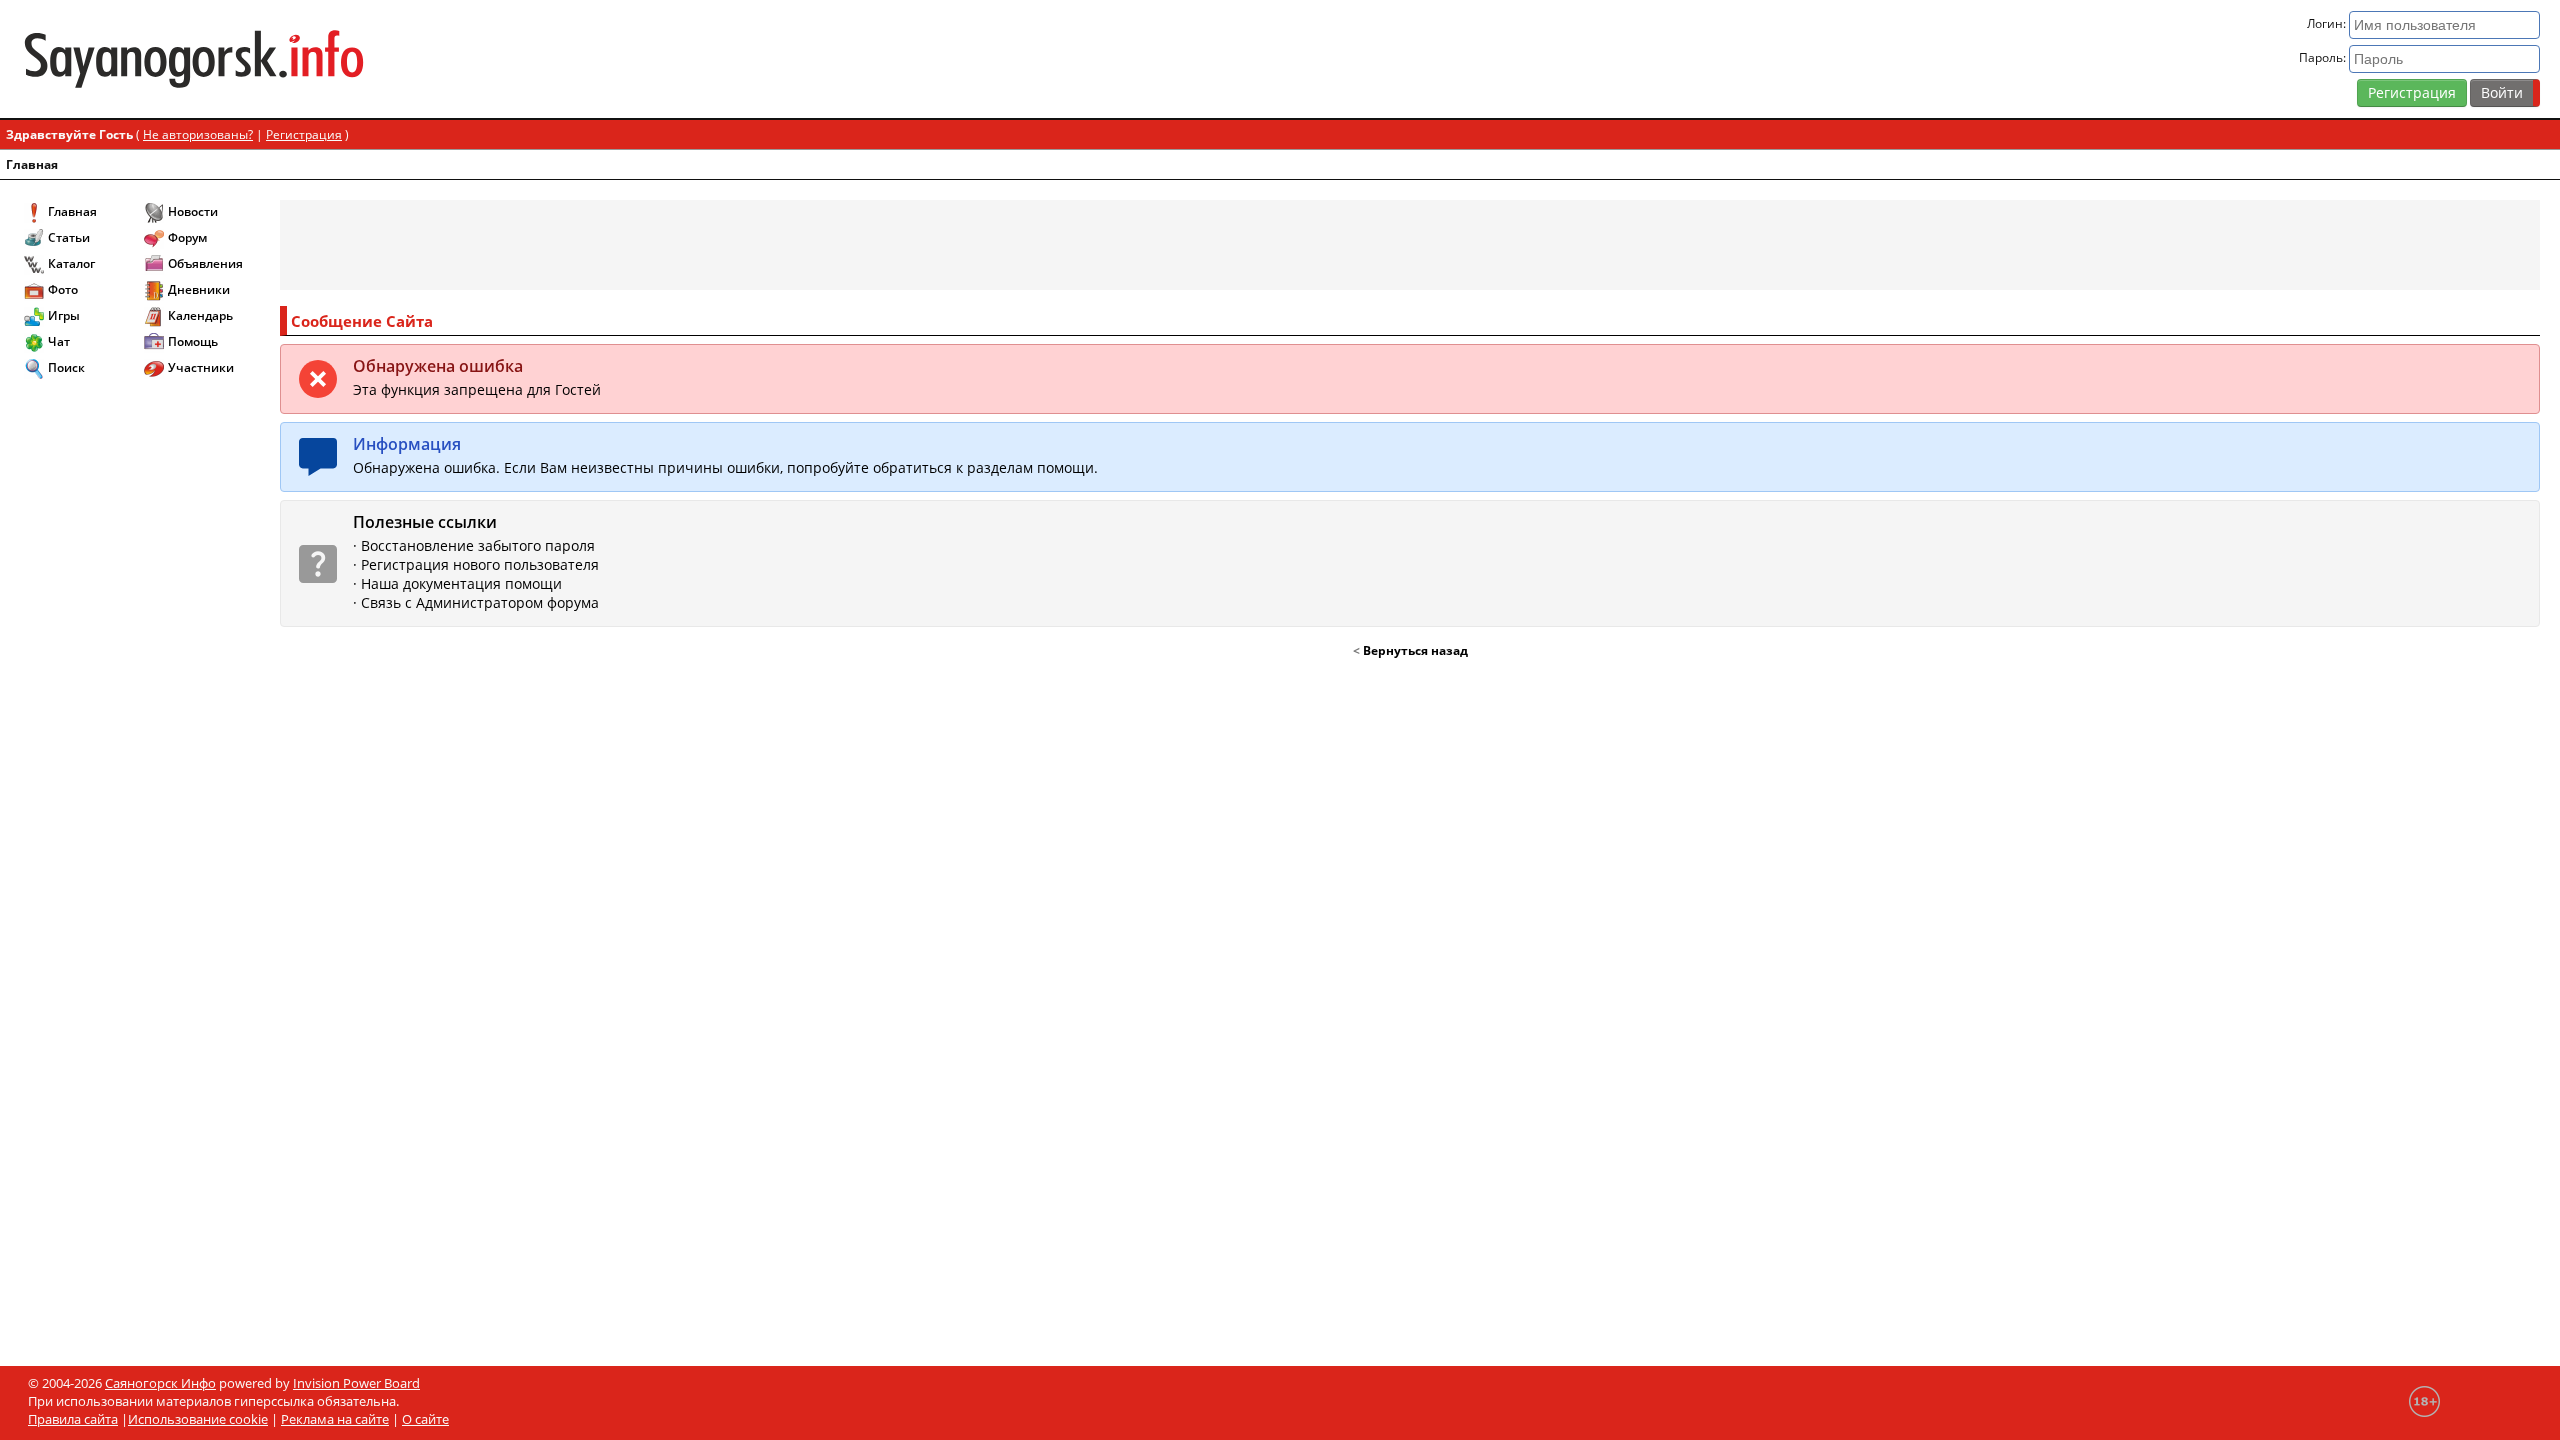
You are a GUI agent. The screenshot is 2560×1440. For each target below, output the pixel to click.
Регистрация (2412, 92)
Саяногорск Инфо (160, 1383)
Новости (193, 211)
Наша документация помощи (461, 583)
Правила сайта (73, 1419)
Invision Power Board (356, 1383)
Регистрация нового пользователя (480, 564)
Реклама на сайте (335, 1419)
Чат (59, 341)
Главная (32, 164)
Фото (63, 289)
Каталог (71, 263)
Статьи (69, 237)
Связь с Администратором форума (480, 602)
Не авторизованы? (198, 134)
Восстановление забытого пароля (478, 545)
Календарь (200, 315)
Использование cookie (198, 1419)
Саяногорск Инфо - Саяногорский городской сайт (436, 59)
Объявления (205, 263)
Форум (187, 237)
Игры (64, 315)
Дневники (199, 289)
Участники (201, 367)
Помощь (193, 341)
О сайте (425, 1419)
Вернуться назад (1415, 650)
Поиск (66, 367)
